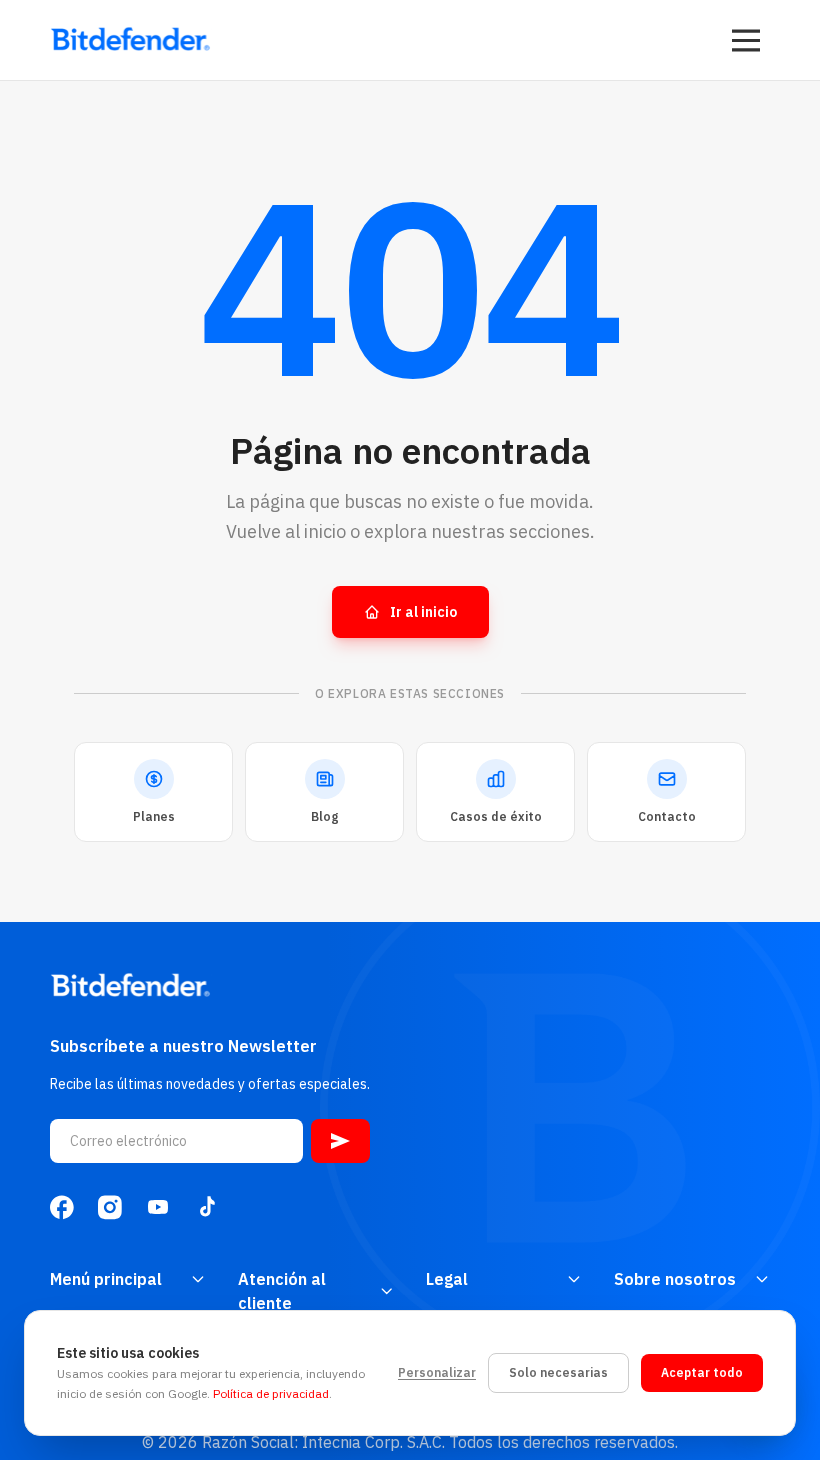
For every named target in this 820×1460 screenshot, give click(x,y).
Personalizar (437, 1372)
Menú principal (106, 1279)
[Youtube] (158, 1207)
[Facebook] (62, 1207)
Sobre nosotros (675, 1279)
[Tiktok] (206, 1207)
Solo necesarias (558, 1372)
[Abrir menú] (746, 40)
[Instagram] (110, 1207)
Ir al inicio (423, 612)
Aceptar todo (702, 1372)
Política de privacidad (271, 1393)
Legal (447, 1279)
